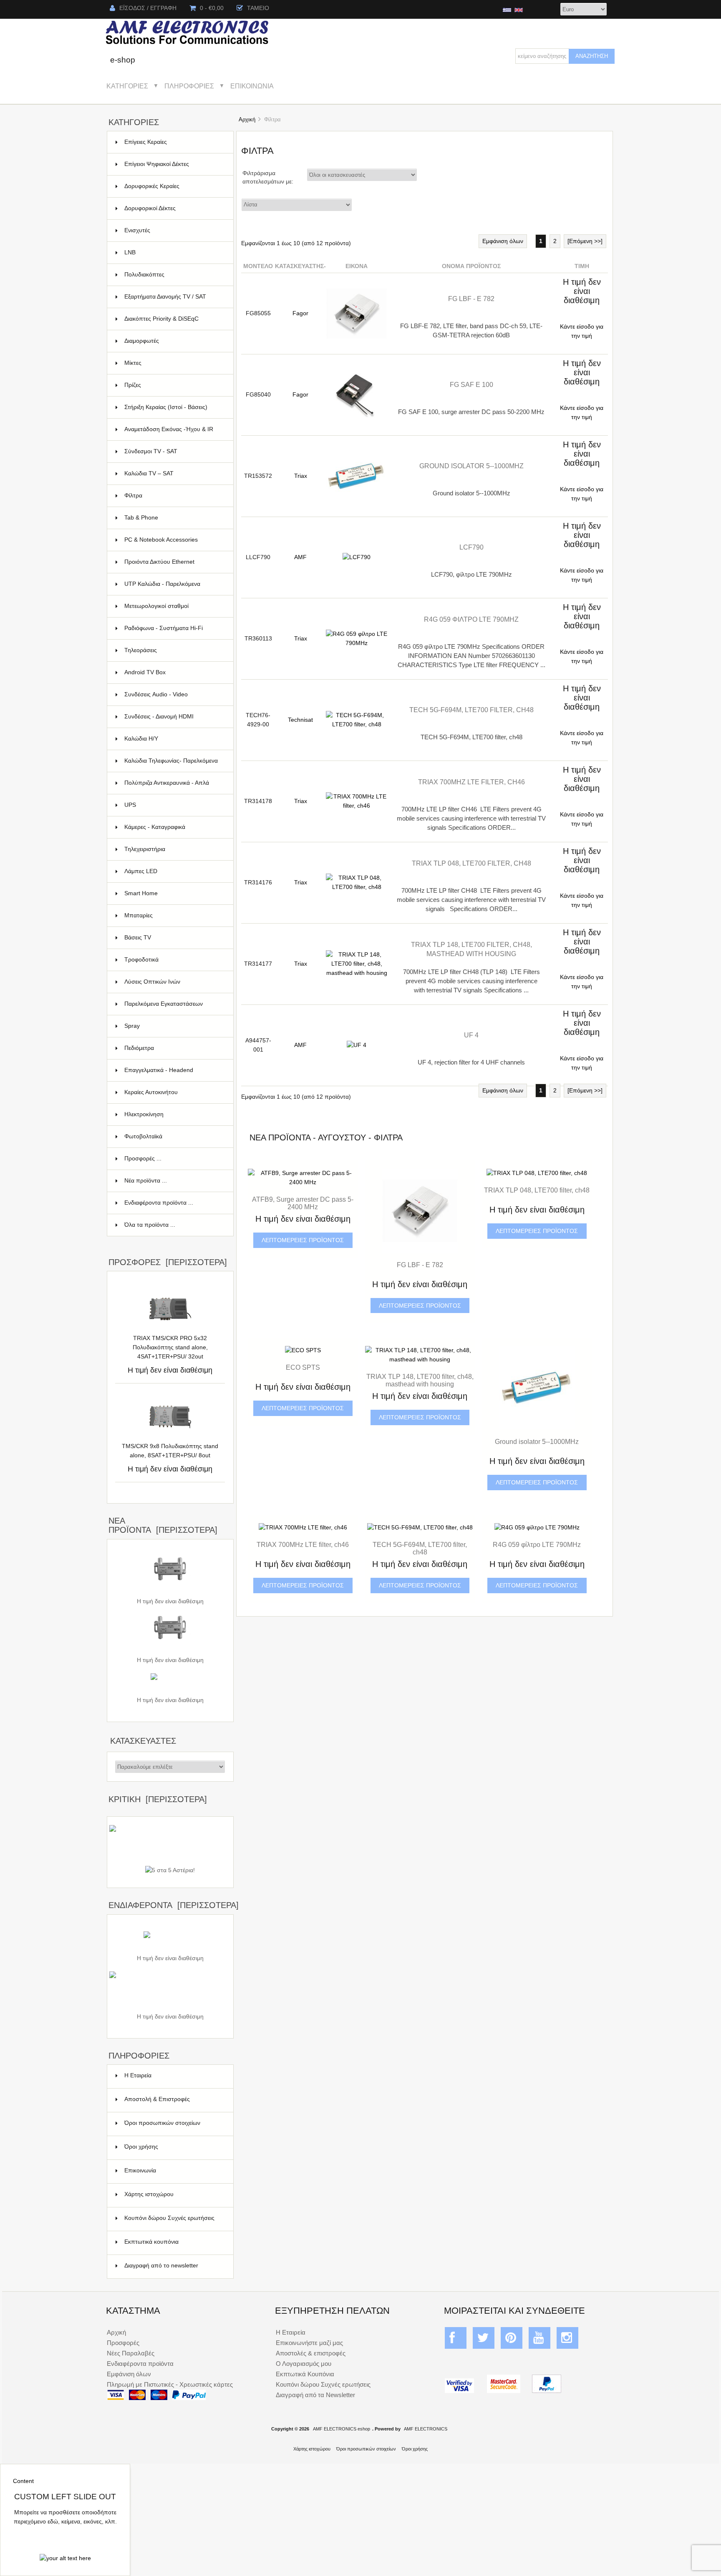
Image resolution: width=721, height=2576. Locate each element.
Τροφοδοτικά (174, 960)
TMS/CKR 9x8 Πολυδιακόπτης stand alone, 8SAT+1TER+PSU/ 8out (170, 1451)
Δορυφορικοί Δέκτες (174, 208)
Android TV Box (174, 672)
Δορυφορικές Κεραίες (174, 186)
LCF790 (471, 547)
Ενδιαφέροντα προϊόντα (140, 2364)
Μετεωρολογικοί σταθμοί (174, 606)
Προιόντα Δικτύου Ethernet (174, 562)
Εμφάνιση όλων (503, 241)
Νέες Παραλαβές (131, 2353)
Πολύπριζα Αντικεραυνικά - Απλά (174, 787)
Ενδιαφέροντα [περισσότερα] (174, 1905)
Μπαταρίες (174, 915)
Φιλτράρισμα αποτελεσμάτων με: (268, 177)
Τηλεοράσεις (174, 650)
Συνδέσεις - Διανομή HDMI (174, 717)
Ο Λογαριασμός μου (304, 2364)
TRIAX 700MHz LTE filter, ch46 (471, 782)
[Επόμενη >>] (585, 241)
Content (23, 2481)
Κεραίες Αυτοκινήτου (174, 1092)
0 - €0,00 (212, 8)
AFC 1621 (170, 1651)
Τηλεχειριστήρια (174, 849)
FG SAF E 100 (471, 384)
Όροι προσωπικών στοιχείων (162, 2123)
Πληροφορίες (189, 86)
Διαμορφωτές (174, 341)
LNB (174, 252)
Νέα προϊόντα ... (146, 1181)
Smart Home (174, 893)
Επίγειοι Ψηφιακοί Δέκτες (174, 164)
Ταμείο (258, 8)
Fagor (300, 313)
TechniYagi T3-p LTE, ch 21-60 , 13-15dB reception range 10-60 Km (170, 2003)
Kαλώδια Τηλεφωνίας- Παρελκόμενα (174, 765)
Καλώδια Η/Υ (174, 739)
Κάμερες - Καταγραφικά (174, 827)
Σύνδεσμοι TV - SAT (174, 451)
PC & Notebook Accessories (174, 540)
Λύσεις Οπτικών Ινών (174, 982)
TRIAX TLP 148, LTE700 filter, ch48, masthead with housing (420, 1380)
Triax (301, 476)
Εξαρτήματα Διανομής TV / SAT (174, 301)
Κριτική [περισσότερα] (158, 1799)
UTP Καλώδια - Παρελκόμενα (174, 584)
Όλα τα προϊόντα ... (150, 1225)
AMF (300, 557)
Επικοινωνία (252, 86)
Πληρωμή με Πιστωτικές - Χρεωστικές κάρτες (170, 2384)
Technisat (300, 720)
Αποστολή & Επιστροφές (157, 2099)
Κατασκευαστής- (300, 266)
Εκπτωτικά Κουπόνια (305, 2374)
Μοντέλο (258, 266)
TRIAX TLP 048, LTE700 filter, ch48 (471, 863)
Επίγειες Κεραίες (174, 142)
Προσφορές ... (143, 1159)
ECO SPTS (303, 1367)
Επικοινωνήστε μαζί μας (309, 2343)
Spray (174, 1026)
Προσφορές (123, 2343)
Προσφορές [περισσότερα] (168, 1262)
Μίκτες (174, 363)
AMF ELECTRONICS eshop (342, 2429)
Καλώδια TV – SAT (174, 473)
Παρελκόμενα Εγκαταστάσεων (174, 1004)
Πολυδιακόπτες (174, 275)
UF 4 (471, 1035)
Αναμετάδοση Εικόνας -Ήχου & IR (174, 433)
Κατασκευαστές (143, 1741)
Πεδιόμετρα (174, 1048)
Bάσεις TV (174, 938)
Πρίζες (174, 385)
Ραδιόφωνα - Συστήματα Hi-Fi (174, 628)
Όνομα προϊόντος (471, 266)
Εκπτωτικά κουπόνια (151, 2242)
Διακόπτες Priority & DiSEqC (174, 319)
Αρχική (247, 119)
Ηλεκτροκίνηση (174, 1114)
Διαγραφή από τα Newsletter (315, 2395)
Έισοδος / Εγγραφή (148, 8)
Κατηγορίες (127, 86)
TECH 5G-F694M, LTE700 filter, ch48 (471, 710)
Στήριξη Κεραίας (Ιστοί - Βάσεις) (174, 407)
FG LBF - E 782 (471, 299)
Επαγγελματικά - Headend (174, 1070)
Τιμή (582, 266)
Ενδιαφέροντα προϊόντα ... (159, 1203)
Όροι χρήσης (141, 2147)
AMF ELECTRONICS (426, 2429)
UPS (174, 805)
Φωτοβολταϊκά (174, 1136)
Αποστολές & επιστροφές (311, 2353)
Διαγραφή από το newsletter (161, 2266)
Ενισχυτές (174, 230)
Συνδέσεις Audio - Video (174, 694)
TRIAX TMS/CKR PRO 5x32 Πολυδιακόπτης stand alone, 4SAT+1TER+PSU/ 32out (170, 1347)
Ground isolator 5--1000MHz (471, 466)
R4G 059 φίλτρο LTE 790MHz (471, 619)
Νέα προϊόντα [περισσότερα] (163, 1525)
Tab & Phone (174, 518)
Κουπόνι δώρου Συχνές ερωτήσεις (169, 2218)
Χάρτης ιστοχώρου (149, 2194)
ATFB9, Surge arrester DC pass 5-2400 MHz (303, 1203)
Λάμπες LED (174, 871)
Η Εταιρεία (138, 2075)
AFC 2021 (170, 1592)
